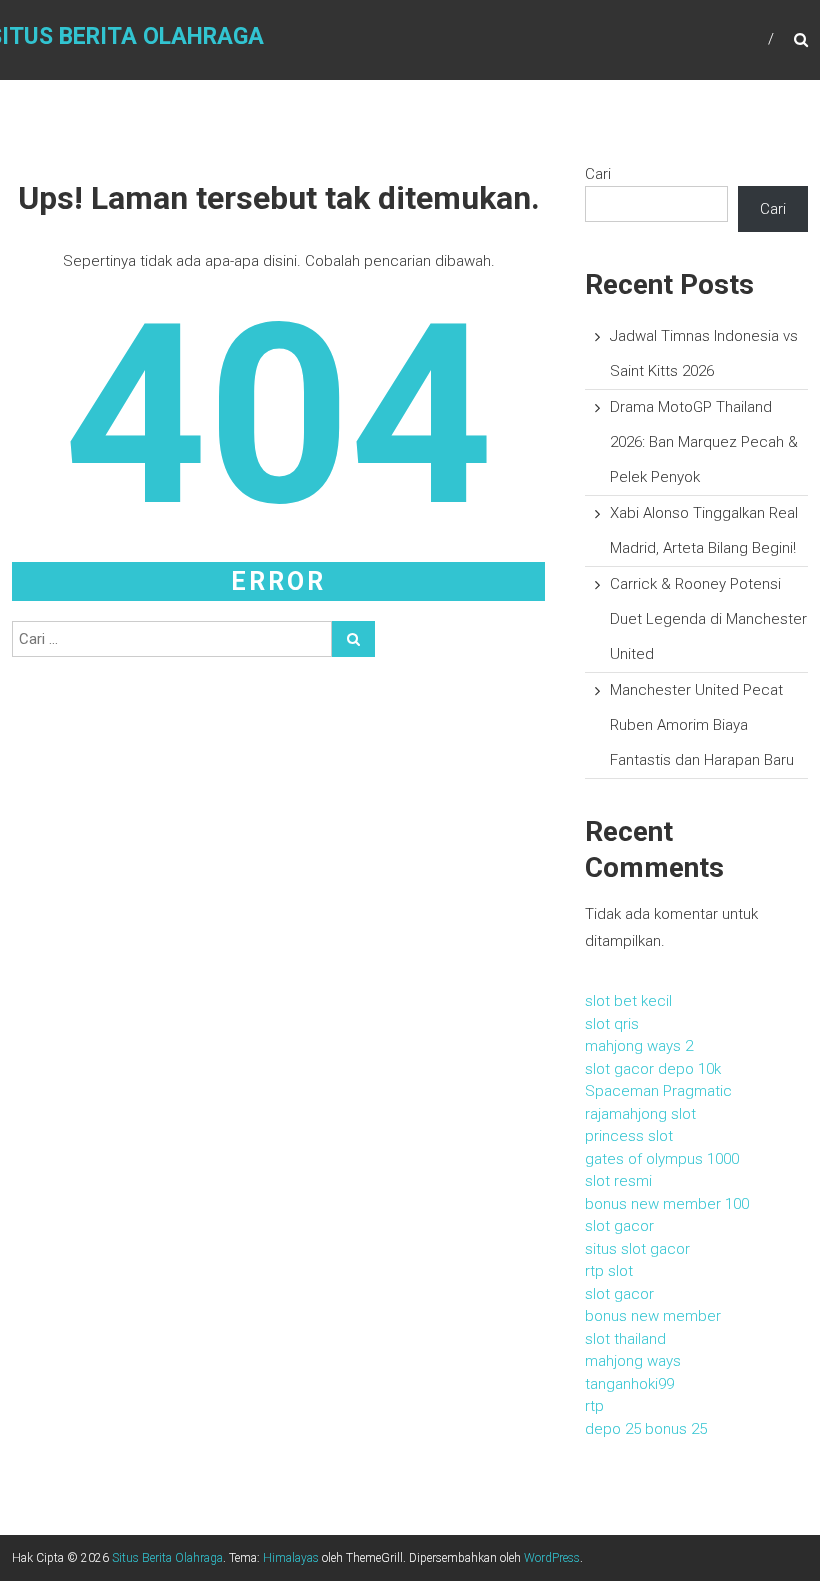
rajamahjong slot (640, 1114)
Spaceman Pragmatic (658, 1091)
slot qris (612, 1024)
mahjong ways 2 (639, 1046)
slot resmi (618, 1181)
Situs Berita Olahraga (167, 1558)
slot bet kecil (628, 1001)
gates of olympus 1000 (662, 1159)
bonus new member (653, 1316)
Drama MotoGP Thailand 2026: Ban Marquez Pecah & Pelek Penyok (704, 442)
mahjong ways (633, 1361)
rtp (594, 1406)
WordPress (552, 1558)
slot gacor (619, 1226)
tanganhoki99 (629, 1384)
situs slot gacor (637, 1249)
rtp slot (609, 1271)
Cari (598, 174)
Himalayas (291, 1558)
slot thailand (625, 1339)
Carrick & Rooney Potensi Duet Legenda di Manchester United (708, 619)
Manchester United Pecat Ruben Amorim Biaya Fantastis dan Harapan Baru (702, 725)
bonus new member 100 (667, 1204)
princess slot (629, 1136)
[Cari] (353, 639)
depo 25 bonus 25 (646, 1429)
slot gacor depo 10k (653, 1069)
